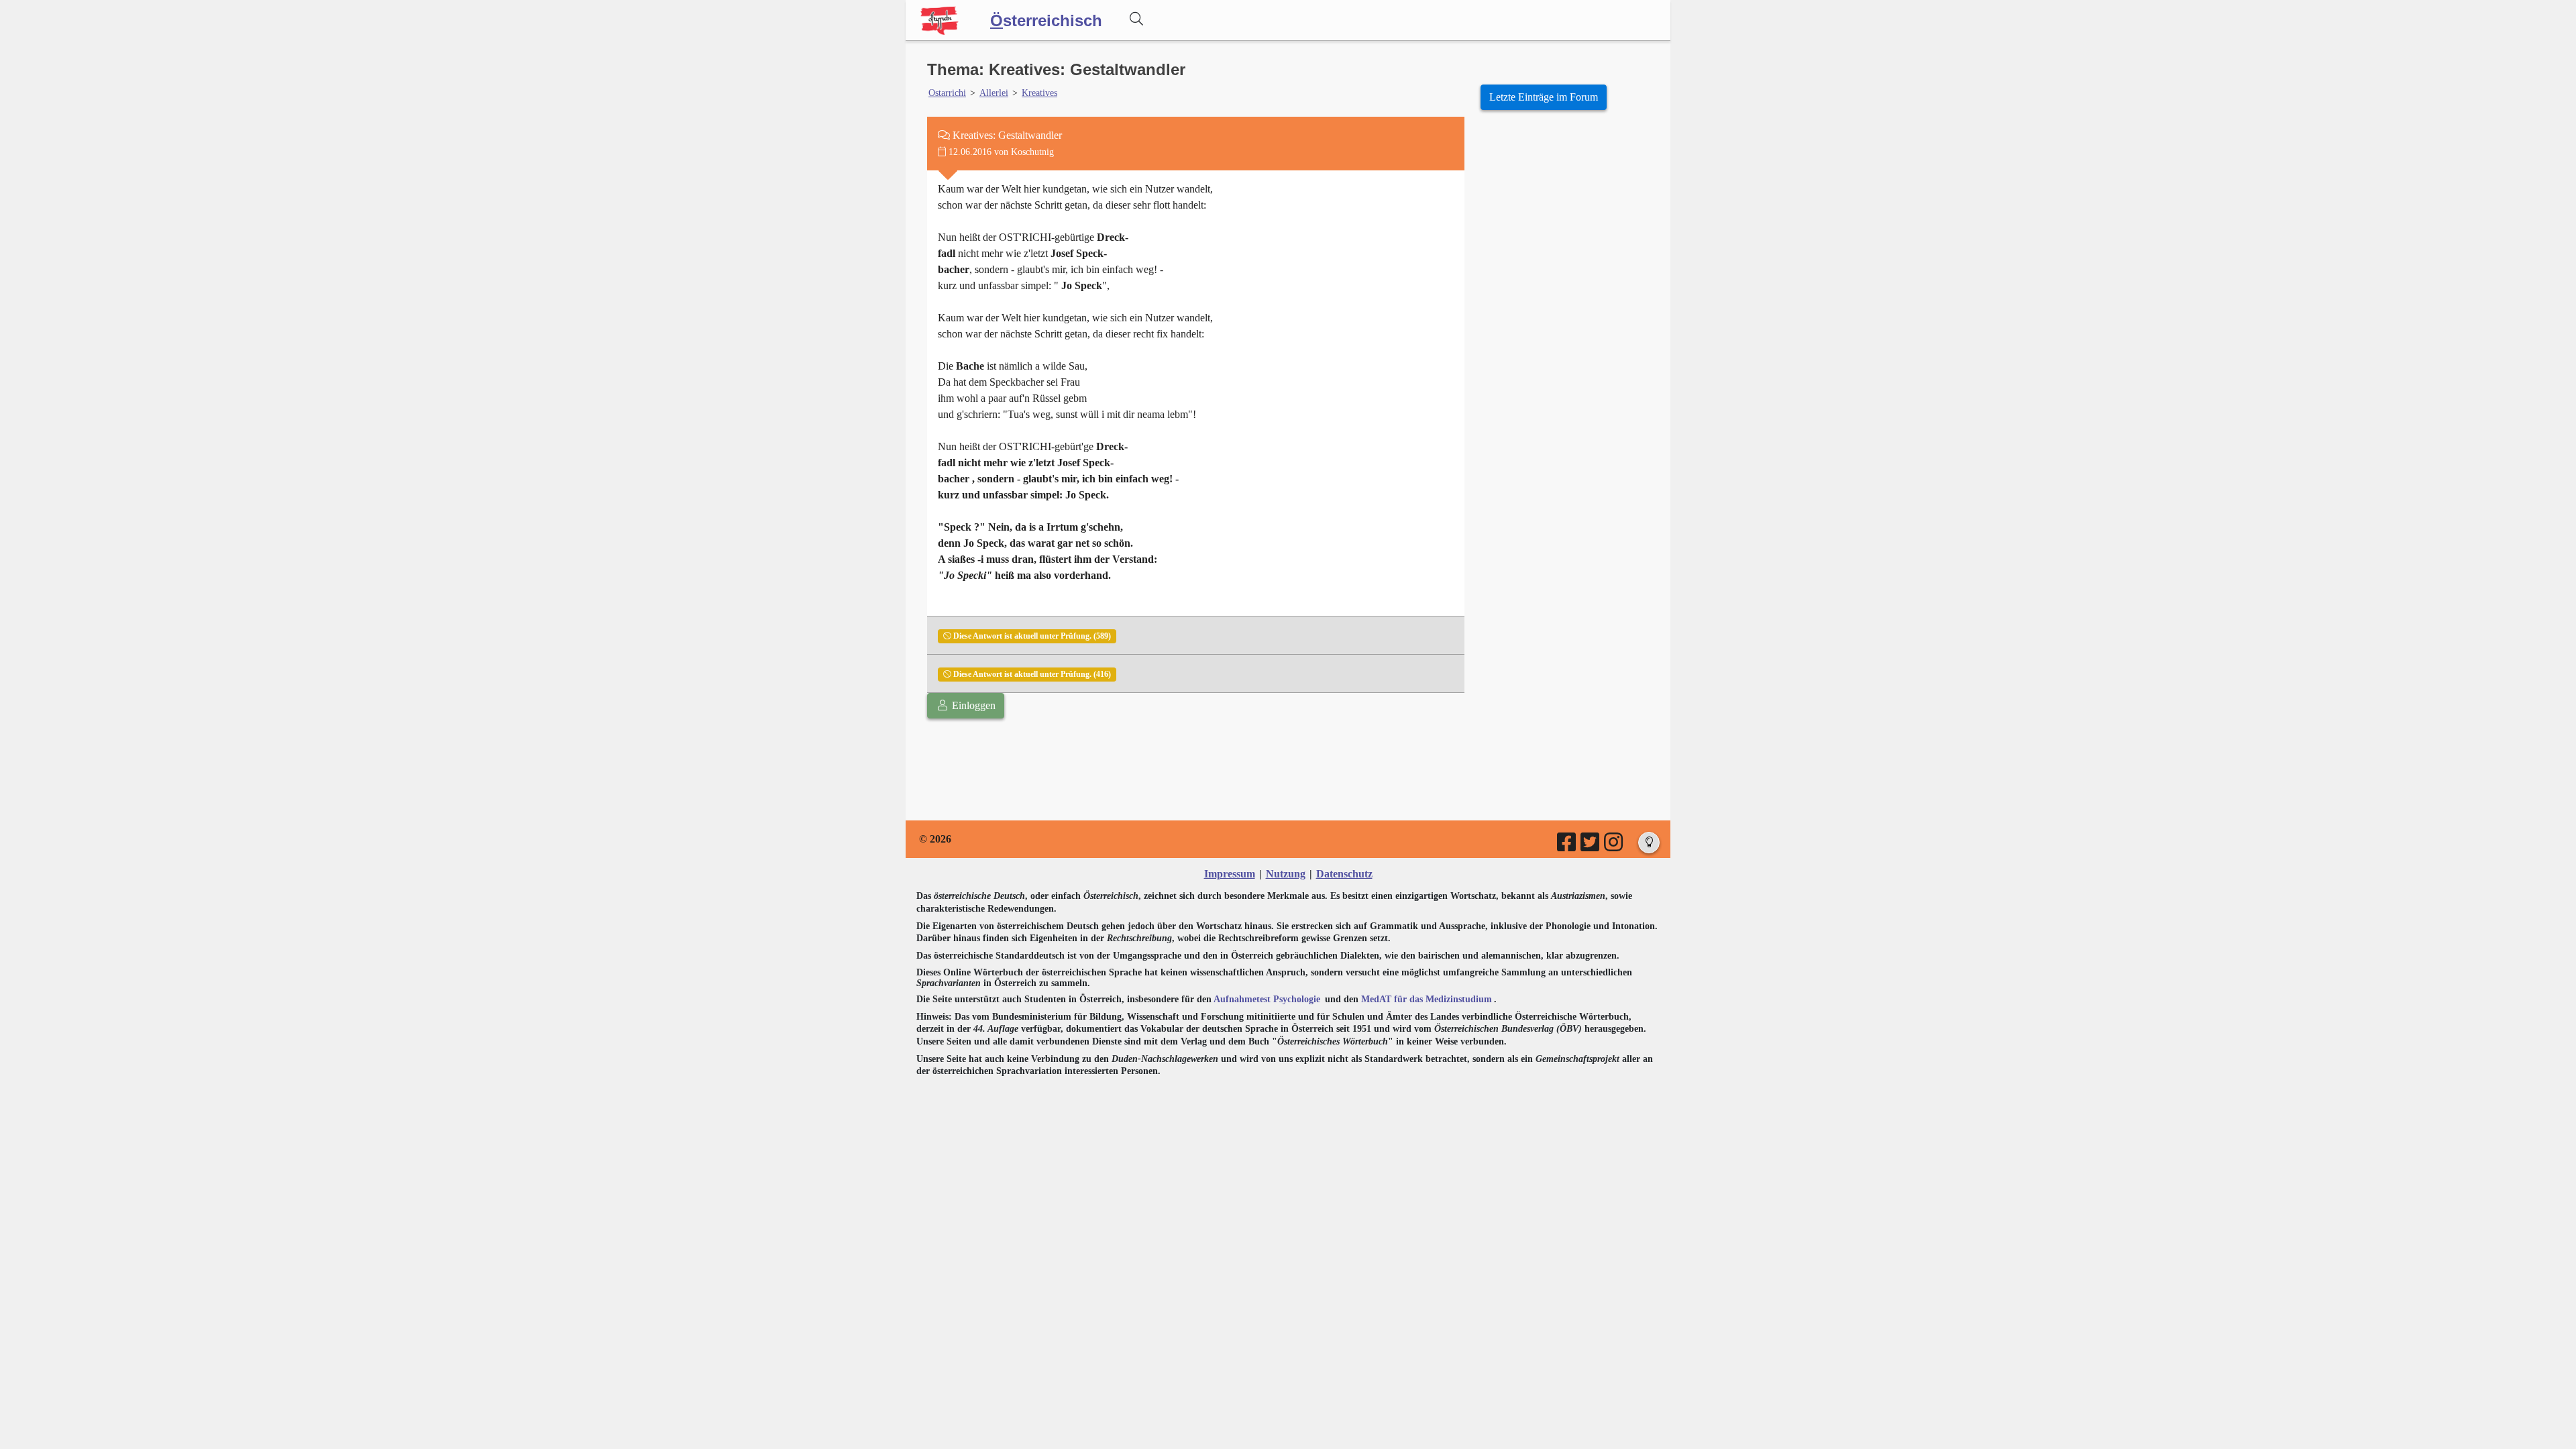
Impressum (1230, 874)
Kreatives (1039, 93)
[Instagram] (1614, 846)
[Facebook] (1567, 846)
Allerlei (994, 93)
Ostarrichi (947, 93)
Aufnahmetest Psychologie (1267, 999)
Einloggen (972, 705)
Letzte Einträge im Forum (1544, 97)
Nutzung (1286, 874)
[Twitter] (1591, 846)
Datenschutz (1344, 874)
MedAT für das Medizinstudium (1427, 999)
